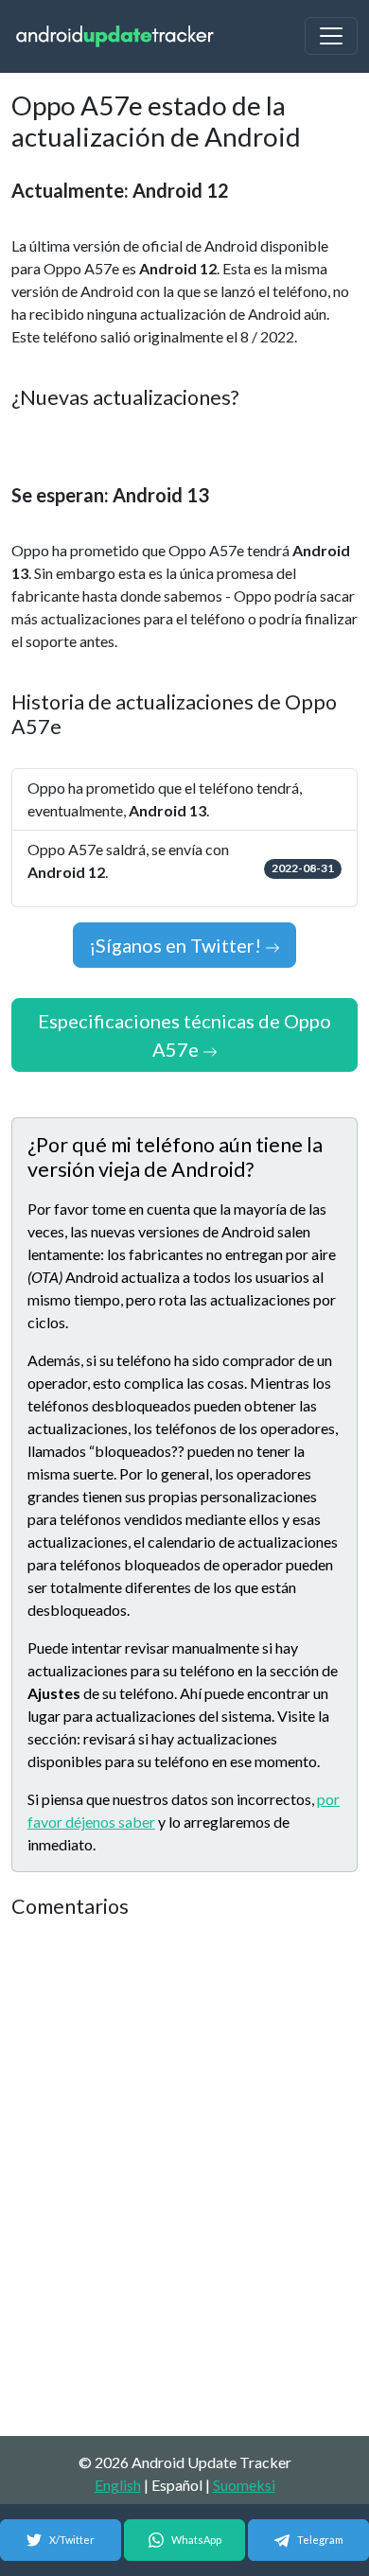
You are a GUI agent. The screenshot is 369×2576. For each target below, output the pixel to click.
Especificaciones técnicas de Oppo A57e (184, 1035)
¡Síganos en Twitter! (177, 945)
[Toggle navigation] (331, 36)
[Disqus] (184, 2179)
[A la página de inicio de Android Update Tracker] (115, 36)
